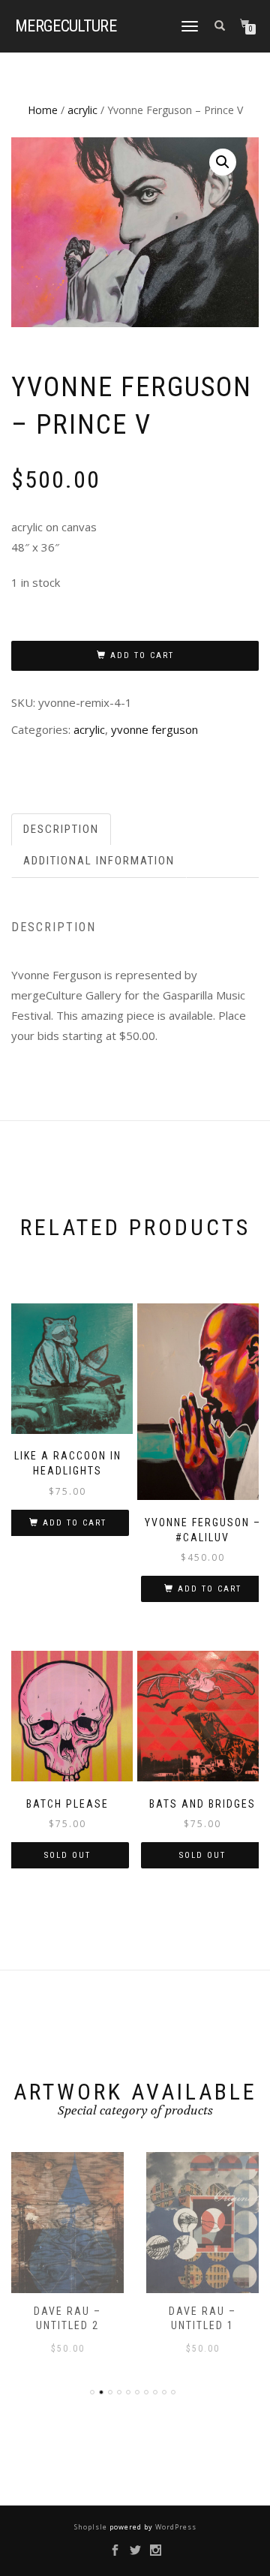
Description (61, 829)
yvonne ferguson (154, 729)
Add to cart (142, 655)
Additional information (99, 861)
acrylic (82, 110)
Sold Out (67, 1855)
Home (43, 110)
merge (66, 26)
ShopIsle (92, 2527)
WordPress (175, 2527)
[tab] (62, 830)
